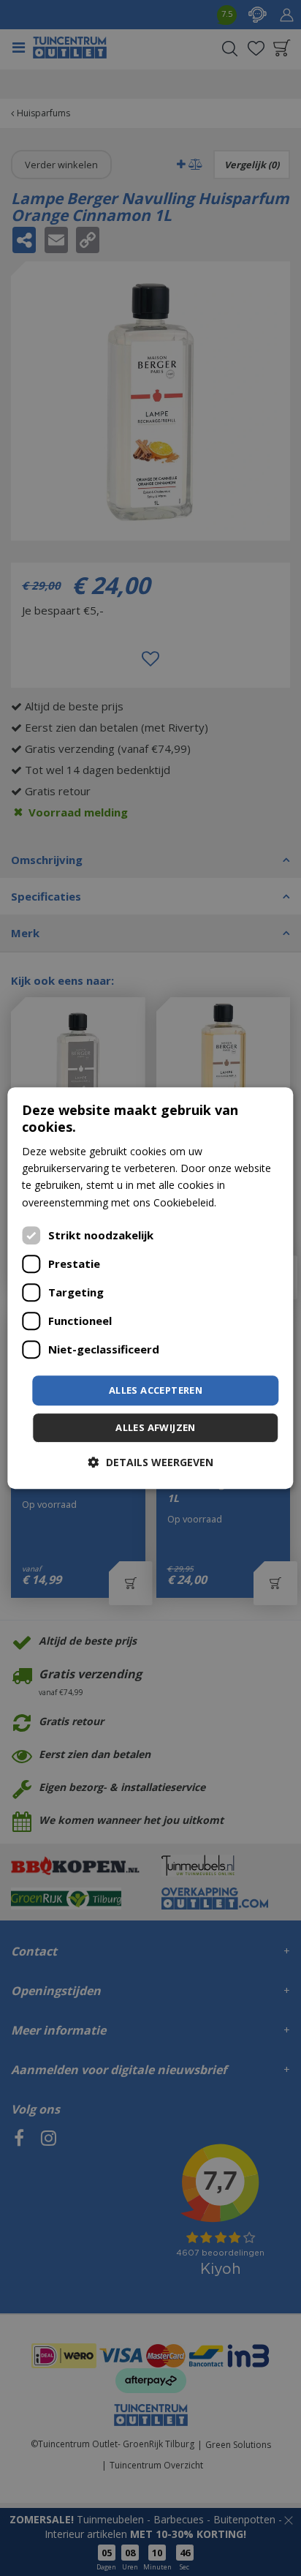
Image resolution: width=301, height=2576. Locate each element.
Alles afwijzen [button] (156, 1427)
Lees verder (247, 1202)
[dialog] (150, 1288)
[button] (151, 1462)
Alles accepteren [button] (156, 1390)
